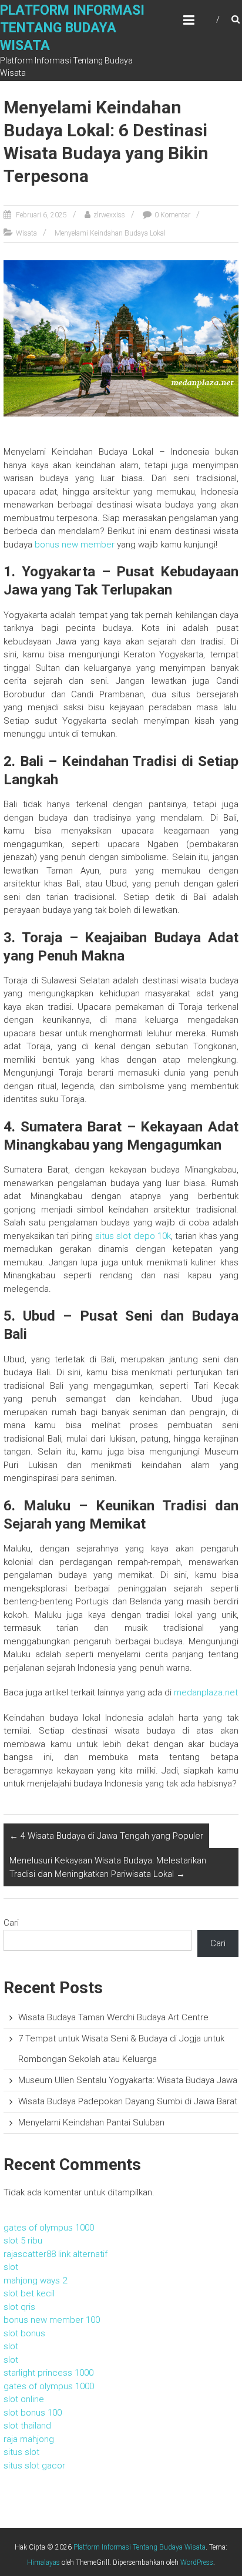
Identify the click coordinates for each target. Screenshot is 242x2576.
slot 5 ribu (23, 2241)
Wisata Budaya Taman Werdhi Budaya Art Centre (113, 2017)
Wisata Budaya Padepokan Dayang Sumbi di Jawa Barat (128, 2101)
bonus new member (75, 545)
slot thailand (27, 2426)
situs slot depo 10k (133, 1236)
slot (11, 2267)
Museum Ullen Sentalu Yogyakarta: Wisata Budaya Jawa (128, 2080)
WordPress (197, 2562)
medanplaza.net (206, 1692)
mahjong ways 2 (35, 2281)
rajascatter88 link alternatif (56, 2254)
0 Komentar (172, 215)
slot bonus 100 (33, 2413)
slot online (24, 2399)
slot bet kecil (29, 2293)
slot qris (19, 2307)
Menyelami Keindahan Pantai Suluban (91, 2122)
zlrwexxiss (109, 215)
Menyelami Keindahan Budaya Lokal (110, 233)
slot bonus (24, 2333)
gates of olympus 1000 (49, 2228)
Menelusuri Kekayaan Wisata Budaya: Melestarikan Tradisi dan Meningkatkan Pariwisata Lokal (108, 1867)
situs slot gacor (34, 2466)
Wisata (26, 233)
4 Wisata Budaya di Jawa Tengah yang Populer (106, 1836)
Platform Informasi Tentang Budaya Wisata (72, 28)
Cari (11, 1923)
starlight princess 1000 (48, 2373)
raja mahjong (29, 2439)
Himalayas (43, 2562)
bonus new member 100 (52, 2320)
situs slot (21, 2452)
